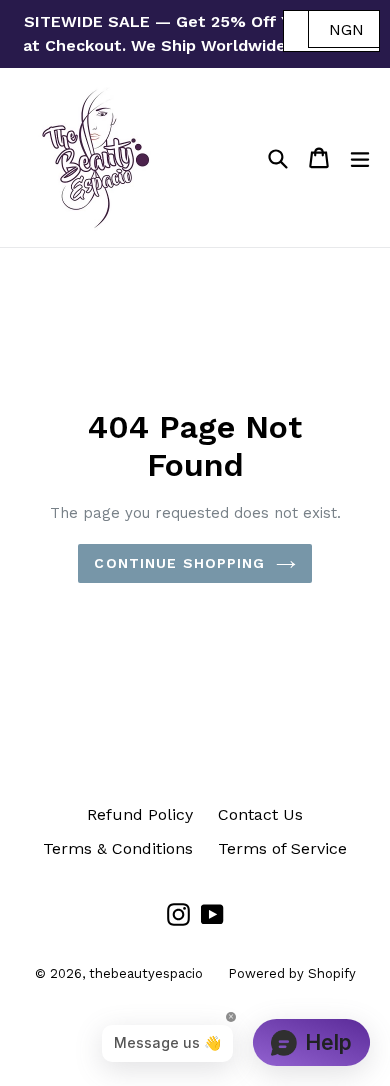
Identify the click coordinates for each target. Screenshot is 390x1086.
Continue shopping (179, 563)
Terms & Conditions (118, 848)
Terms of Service (282, 848)
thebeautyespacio (146, 973)
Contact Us (260, 814)
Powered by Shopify (292, 973)
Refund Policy (140, 814)
